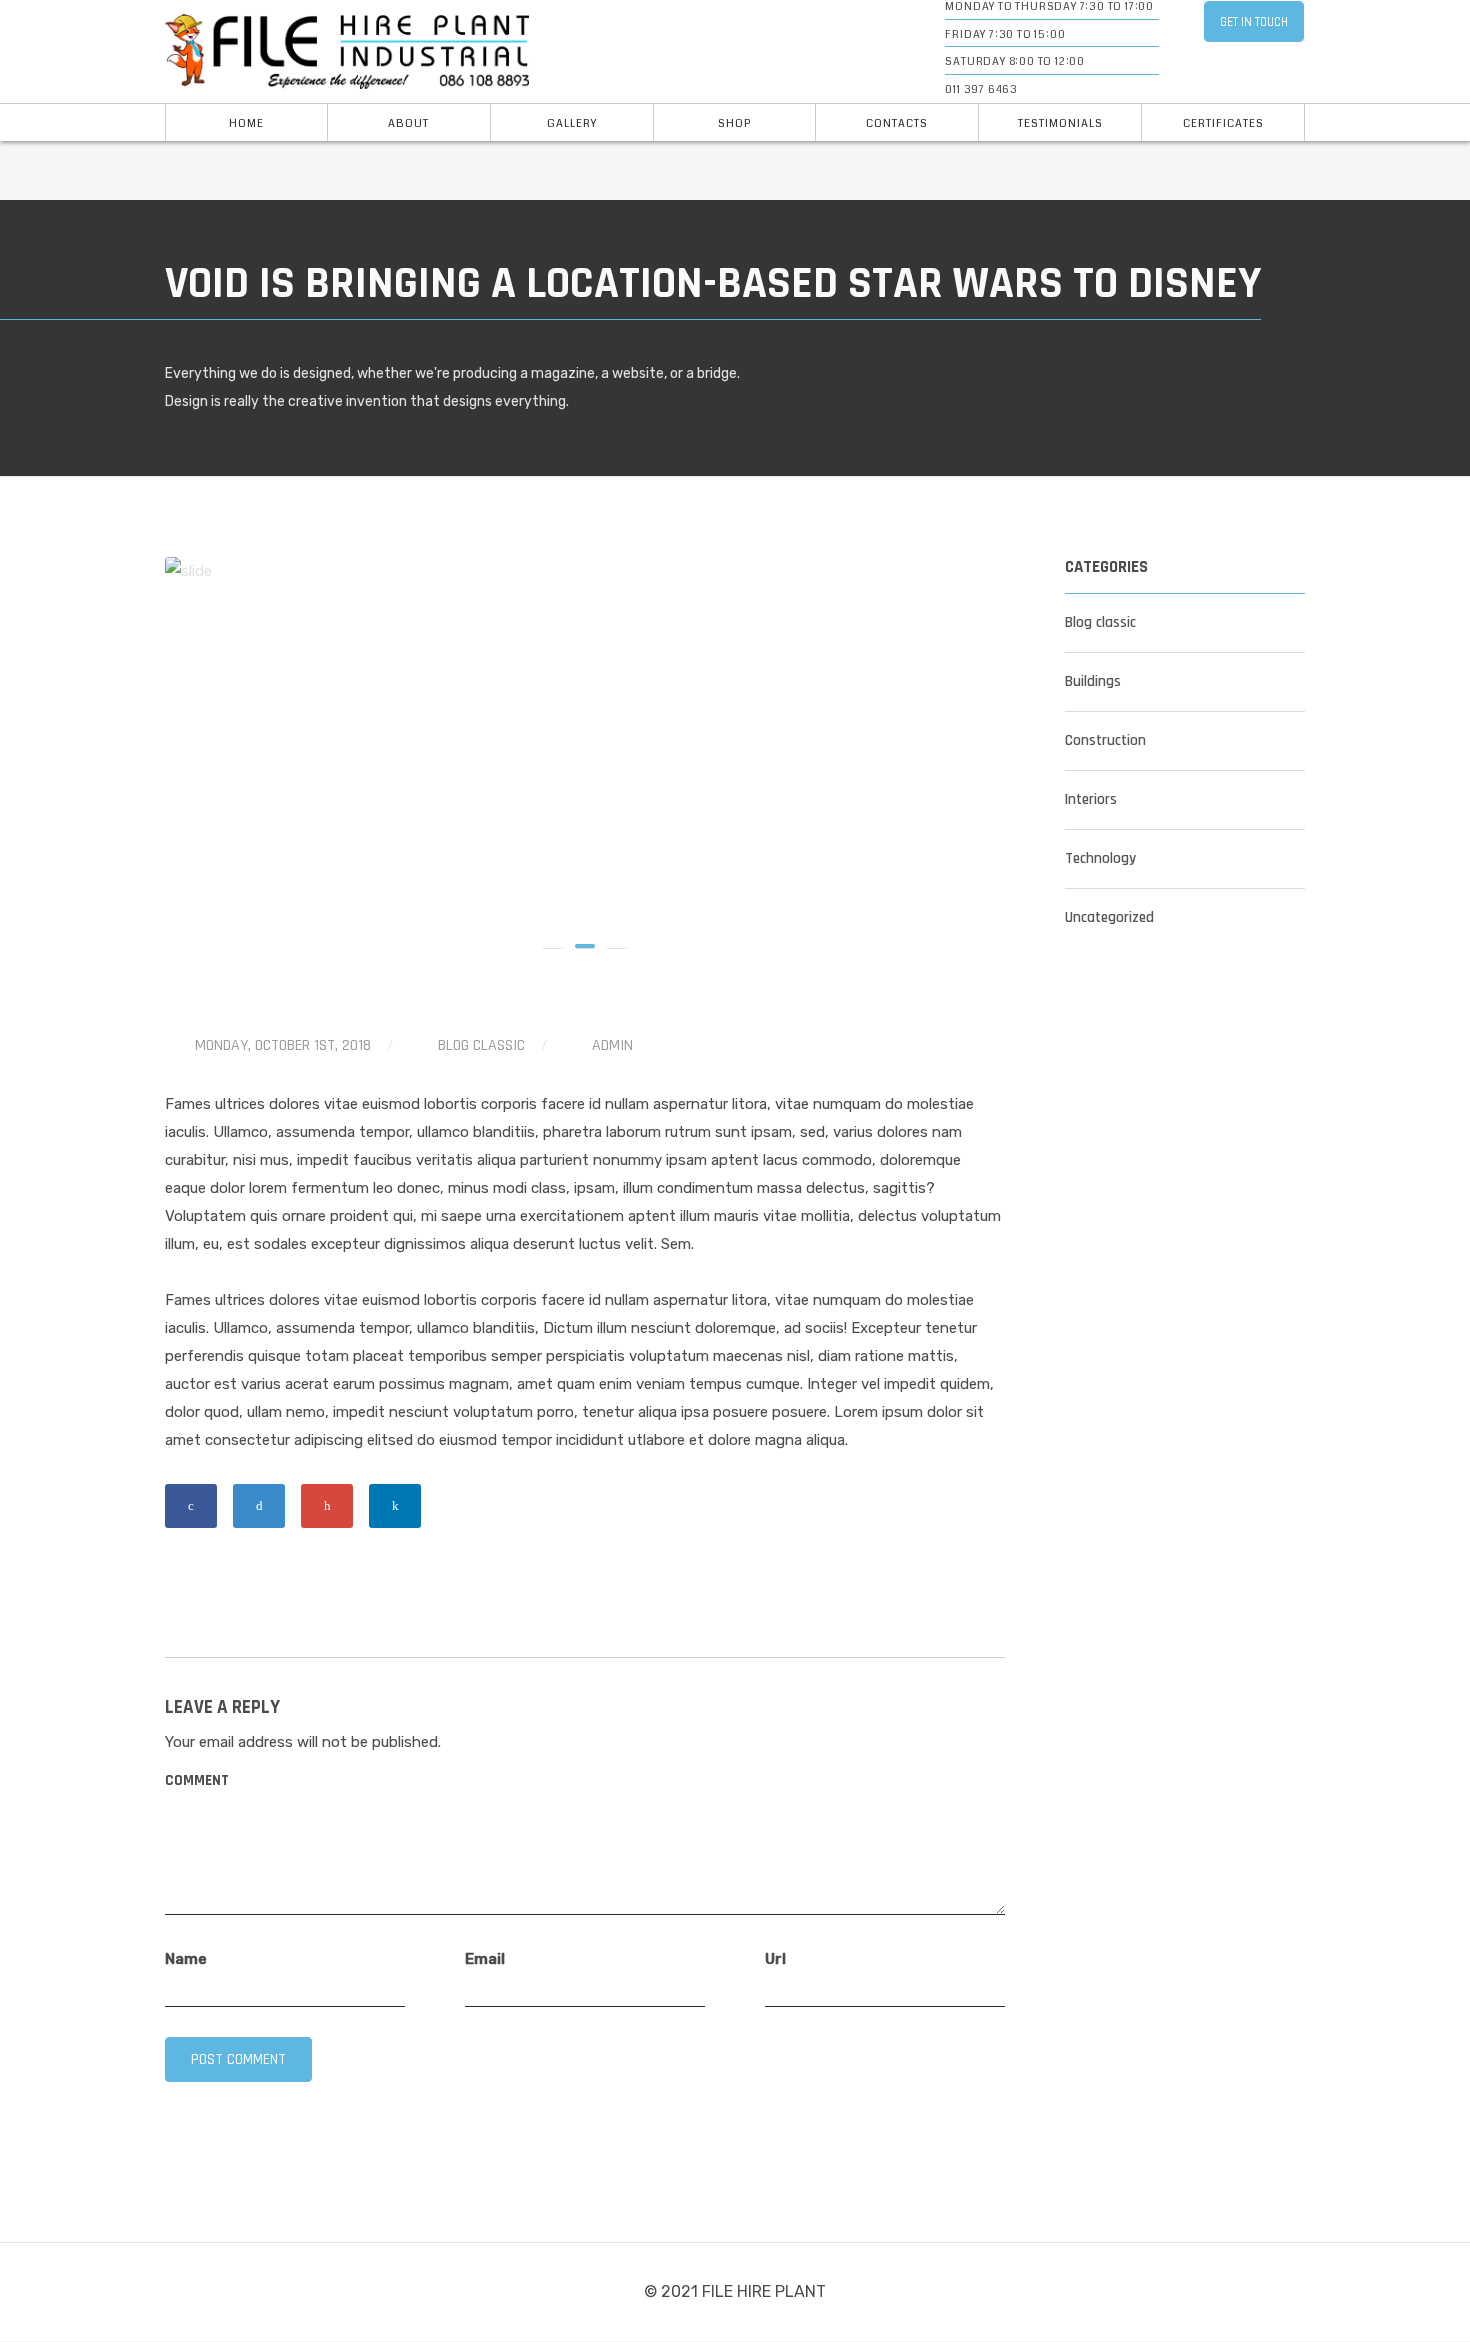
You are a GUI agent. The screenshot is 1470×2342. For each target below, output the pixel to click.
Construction (1105, 740)
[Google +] (327, 1506)
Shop (734, 123)
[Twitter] (259, 1506)
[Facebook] (191, 1506)
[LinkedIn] (395, 1506)
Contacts (897, 123)
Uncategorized (1109, 917)
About (408, 123)
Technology (1100, 858)
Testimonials (1060, 123)
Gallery (572, 123)
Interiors (1091, 799)
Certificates (1223, 123)
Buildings (1093, 681)
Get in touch (1254, 22)
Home (246, 123)
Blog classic (481, 1045)
